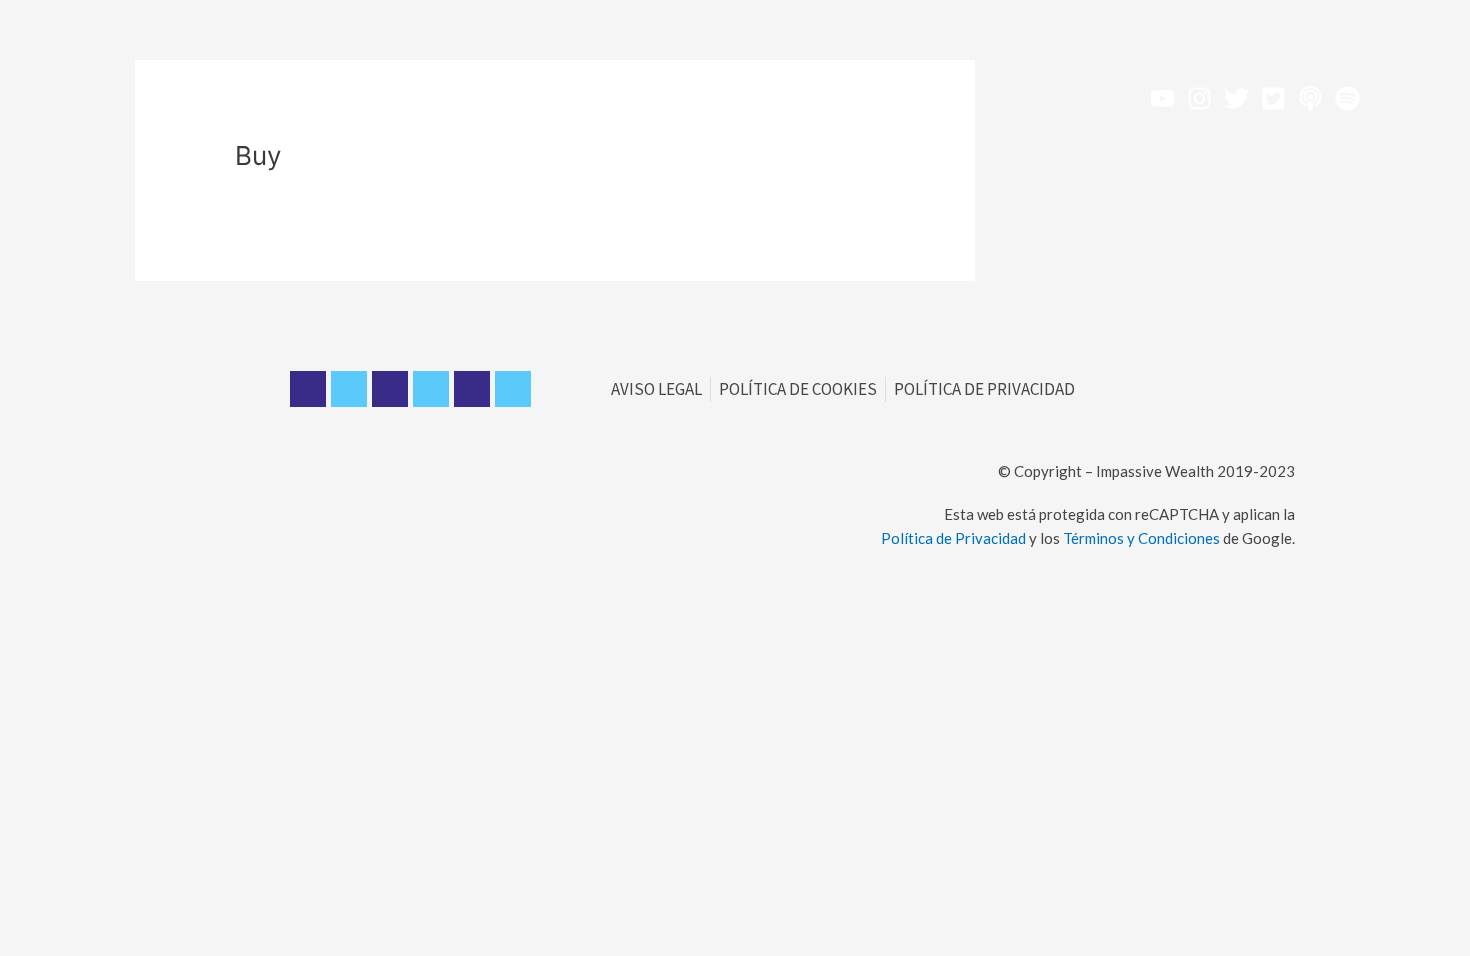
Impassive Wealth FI (651, 97)
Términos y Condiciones (1141, 538)
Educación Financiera (464, 97)
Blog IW (790, 97)
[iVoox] (1310, 98)
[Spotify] (1347, 98)
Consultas (892, 97)
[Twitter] (1236, 98)
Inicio (332, 97)
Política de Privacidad (953, 538)
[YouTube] (1162, 98)
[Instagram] (1199, 98)
